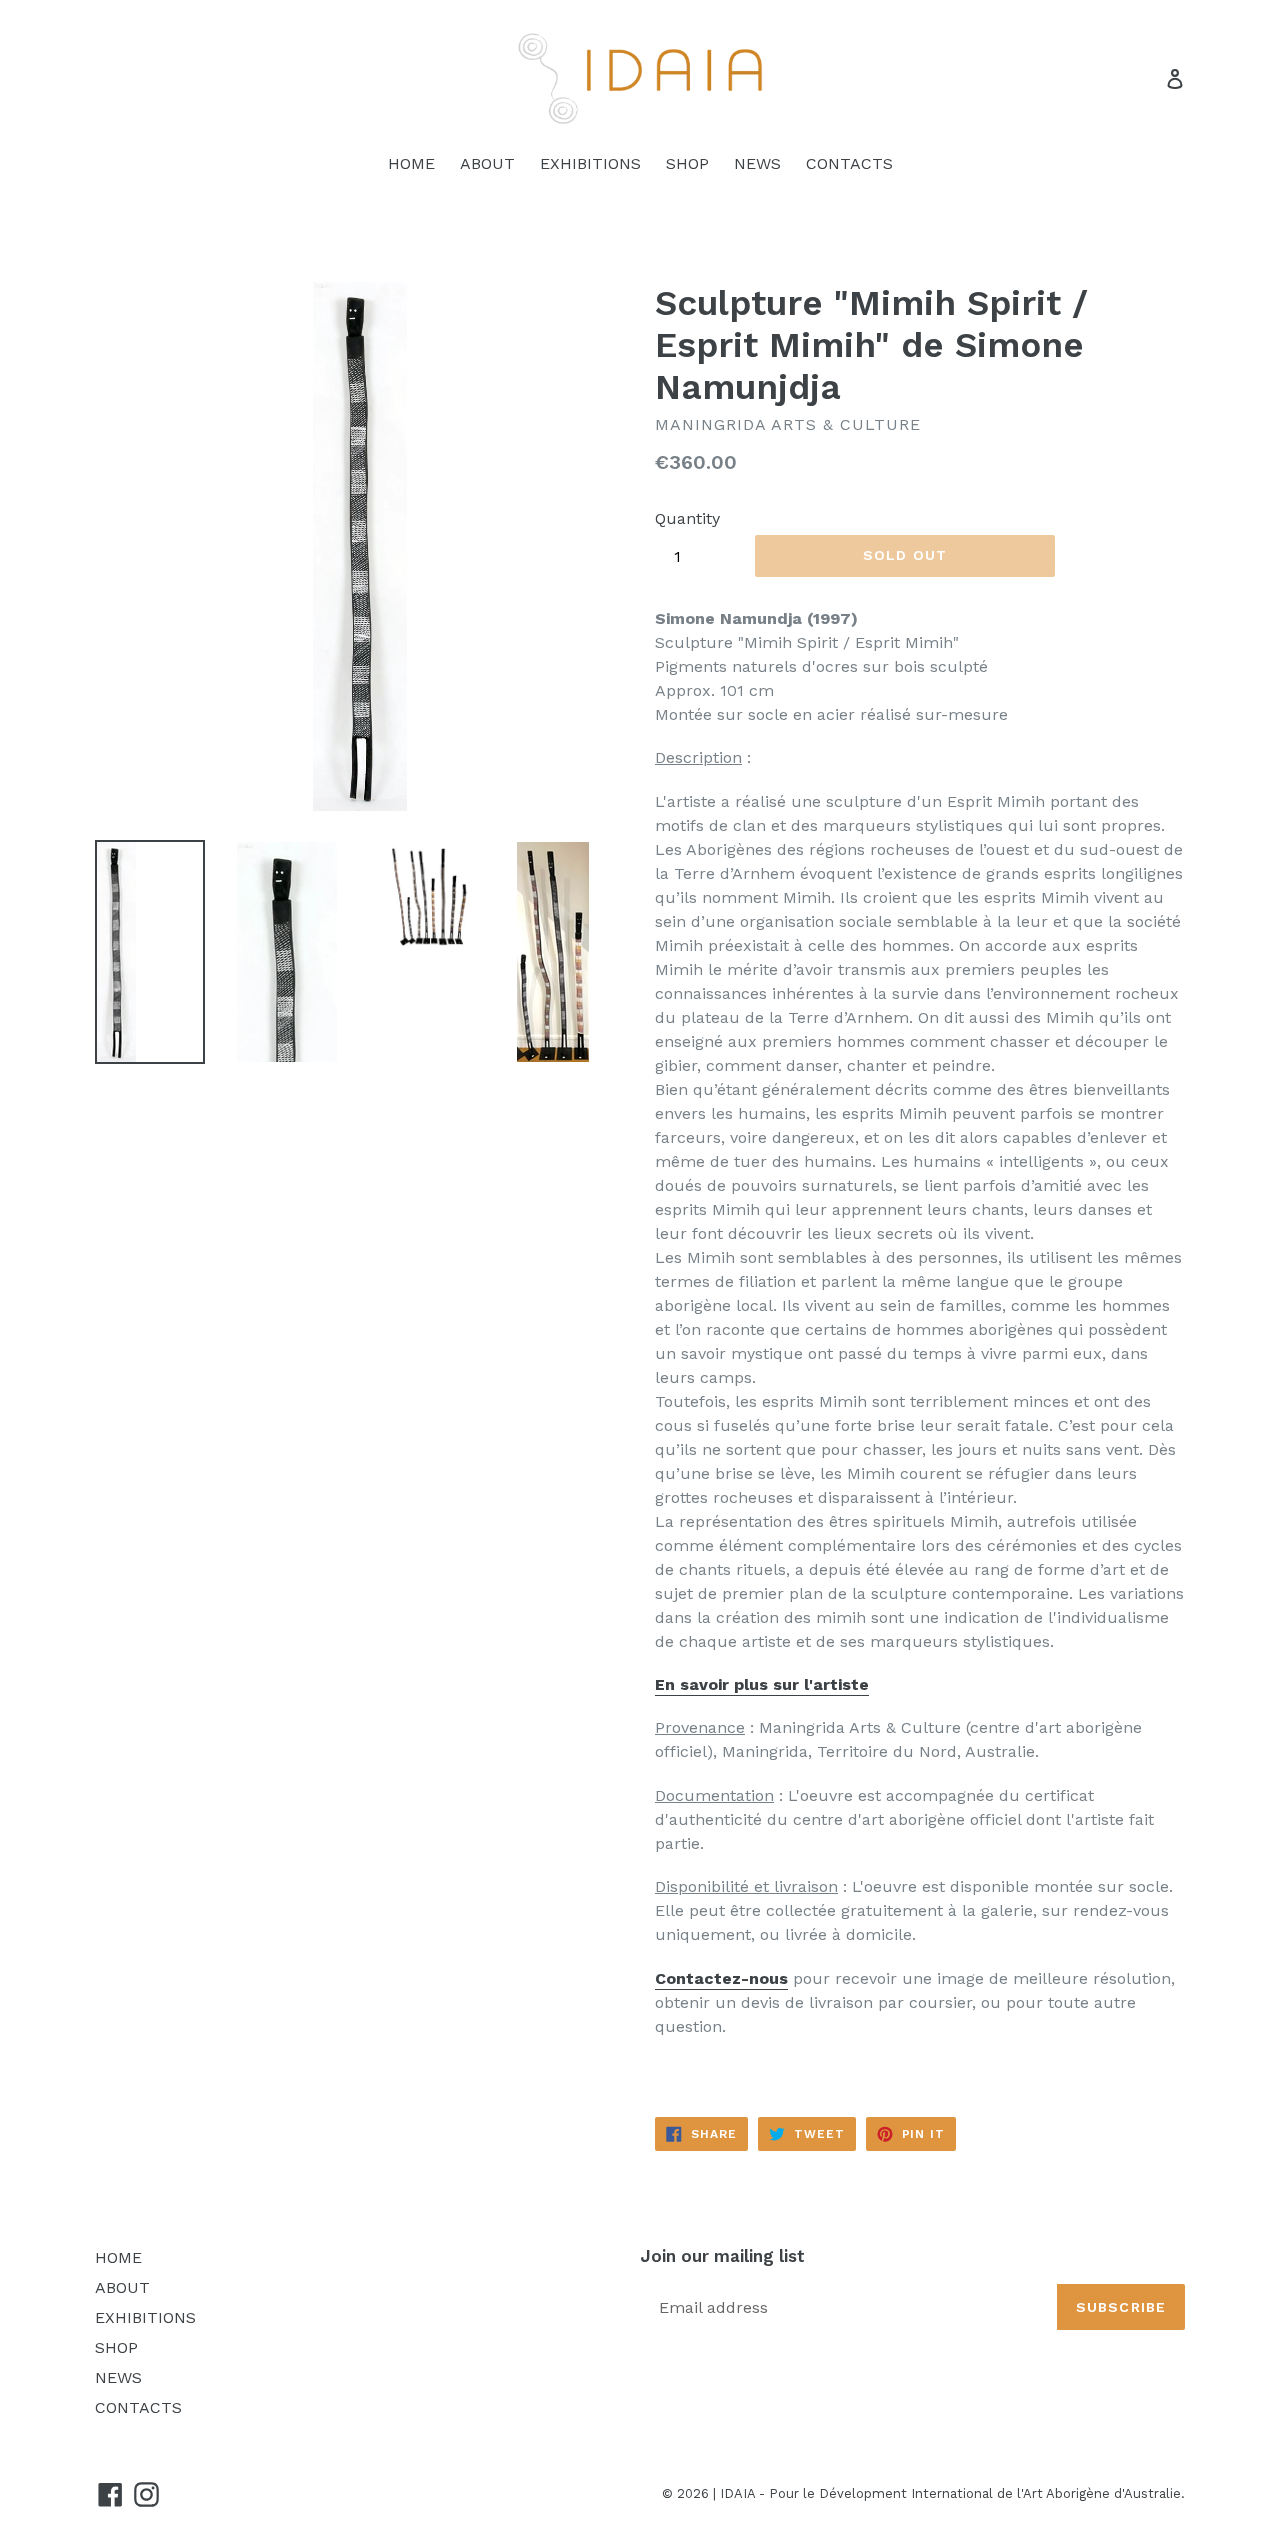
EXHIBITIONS (590, 163)
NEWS (757, 163)
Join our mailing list (722, 2256)
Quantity (687, 518)
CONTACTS (849, 163)
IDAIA (737, 2493)
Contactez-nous (721, 1978)
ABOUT (487, 163)
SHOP (687, 163)
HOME (411, 163)
